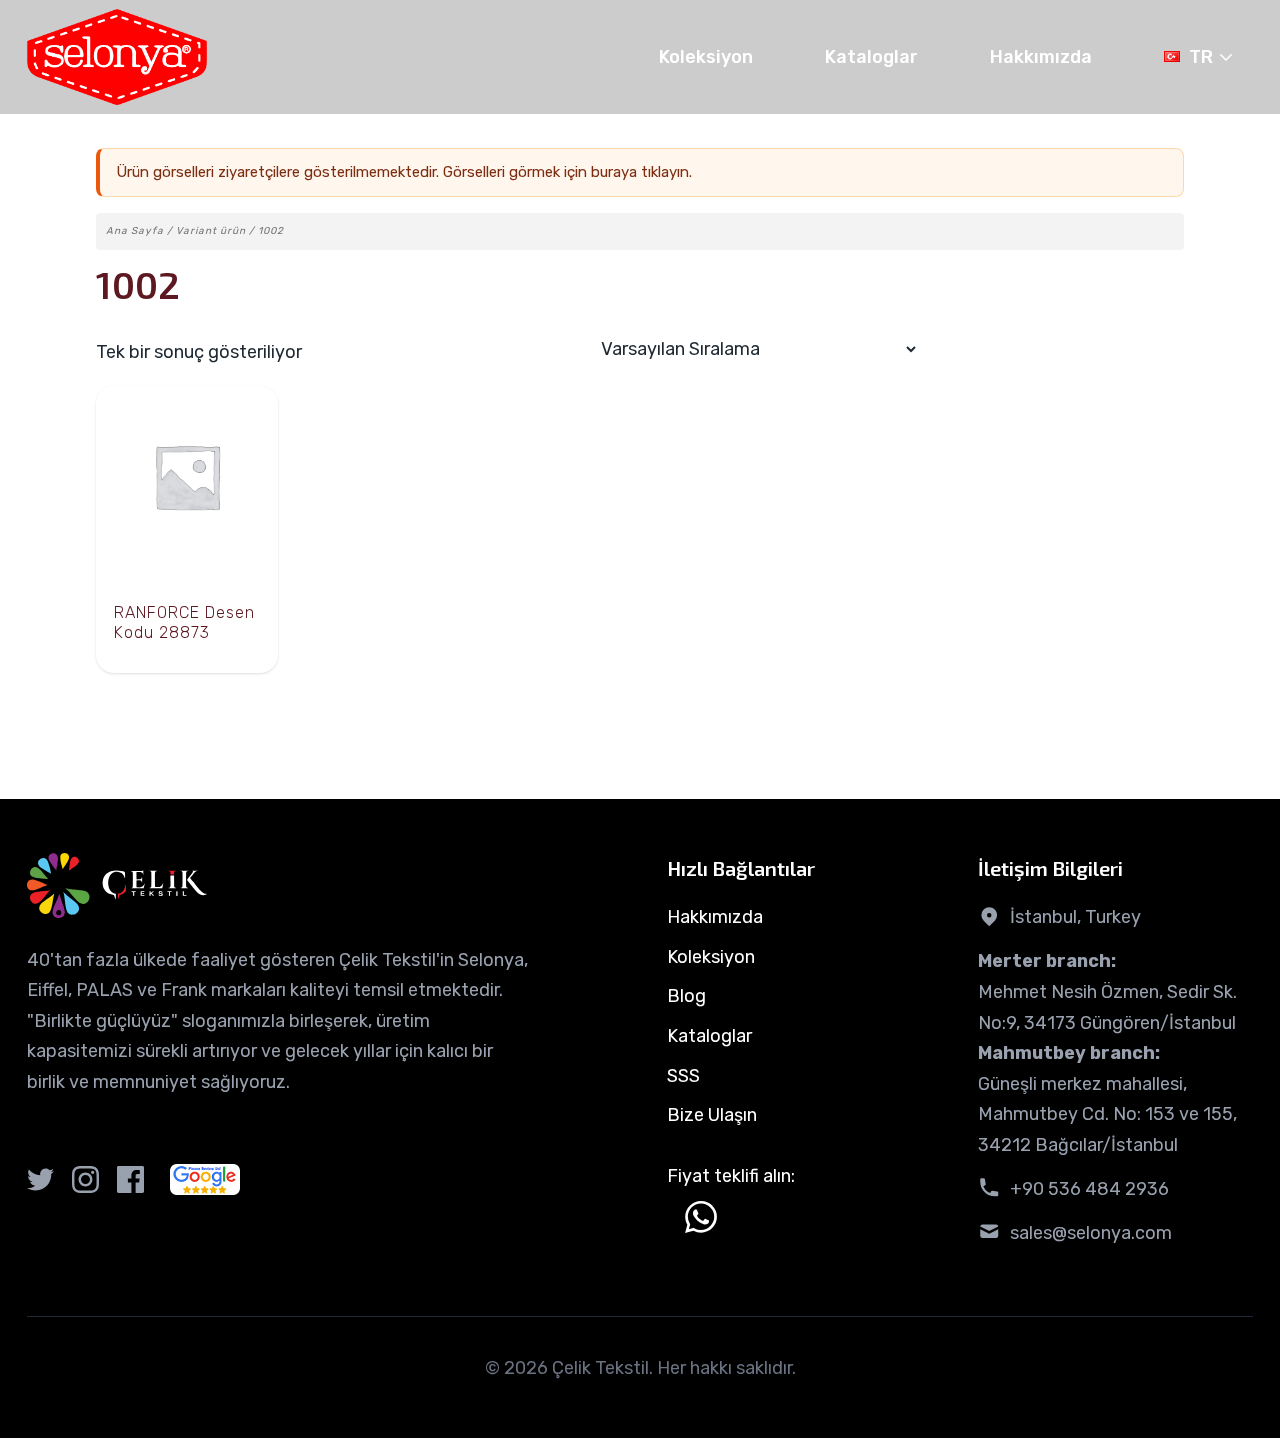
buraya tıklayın (640, 172)
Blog (686, 996)
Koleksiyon (706, 57)
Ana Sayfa (135, 231)
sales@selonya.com (1091, 1233)
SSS (683, 1076)
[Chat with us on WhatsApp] (701, 1217)
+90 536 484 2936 (1089, 1189)
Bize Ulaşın (712, 1115)
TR (1201, 57)
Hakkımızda (1041, 57)
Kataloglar (871, 57)
